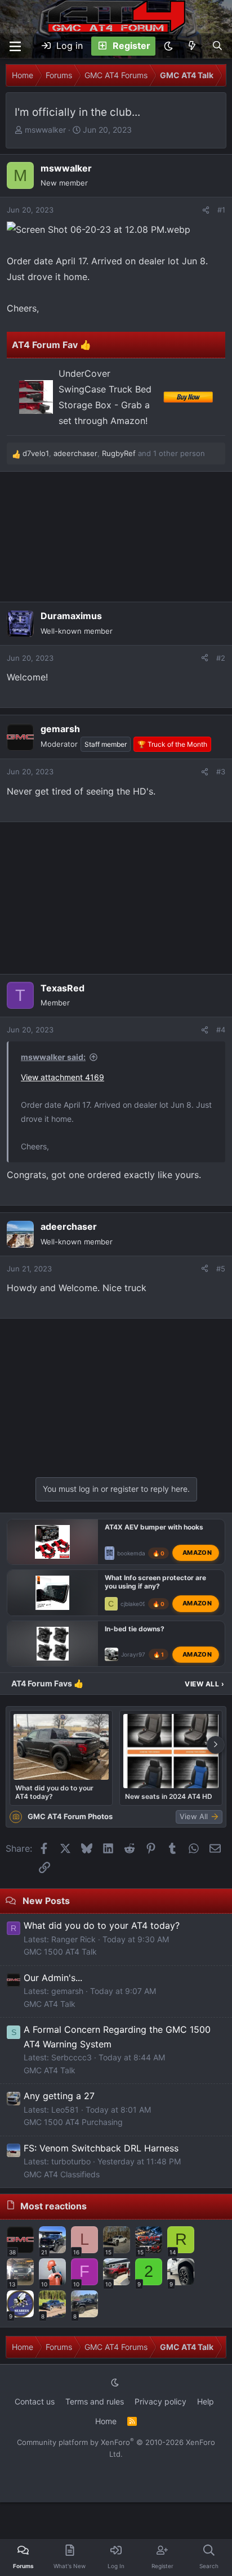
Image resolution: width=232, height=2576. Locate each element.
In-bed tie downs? (135, 1629)
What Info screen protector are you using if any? (155, 1582)
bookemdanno (136, 1553)
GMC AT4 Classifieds (62, 2174)
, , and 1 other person (114, 453)
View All (204, 1684)
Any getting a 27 (59, 2096)
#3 (221, 772)
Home (106, 2421)
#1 (221, 210)
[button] (168, 46)
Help (206, 2401)
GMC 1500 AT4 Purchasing (73, 2122)
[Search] (217, 46)
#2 (221, 658)
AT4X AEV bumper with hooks (154, 1527)
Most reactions (53, 2206)
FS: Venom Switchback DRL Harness (101, 2148)
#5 (221, 1269)
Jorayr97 (133, 1654)
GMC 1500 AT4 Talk (60, 1952)
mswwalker (45, 130)
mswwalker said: (53, 1057)
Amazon (197, 1553)
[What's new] (192, 46)
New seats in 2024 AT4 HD (169, 1796)
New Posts (46, 1901)
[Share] (206, 210)
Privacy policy (160, 2401)
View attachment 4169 (63, 1077)
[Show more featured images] (216, 1745)
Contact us (35, 2401)
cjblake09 (133, 1604)
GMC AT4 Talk (50, 2004)
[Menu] (15, 46)
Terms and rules (95, 2401)
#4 (221, 1030)
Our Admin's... (53, 1978)
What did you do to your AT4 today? (54, 1792)
